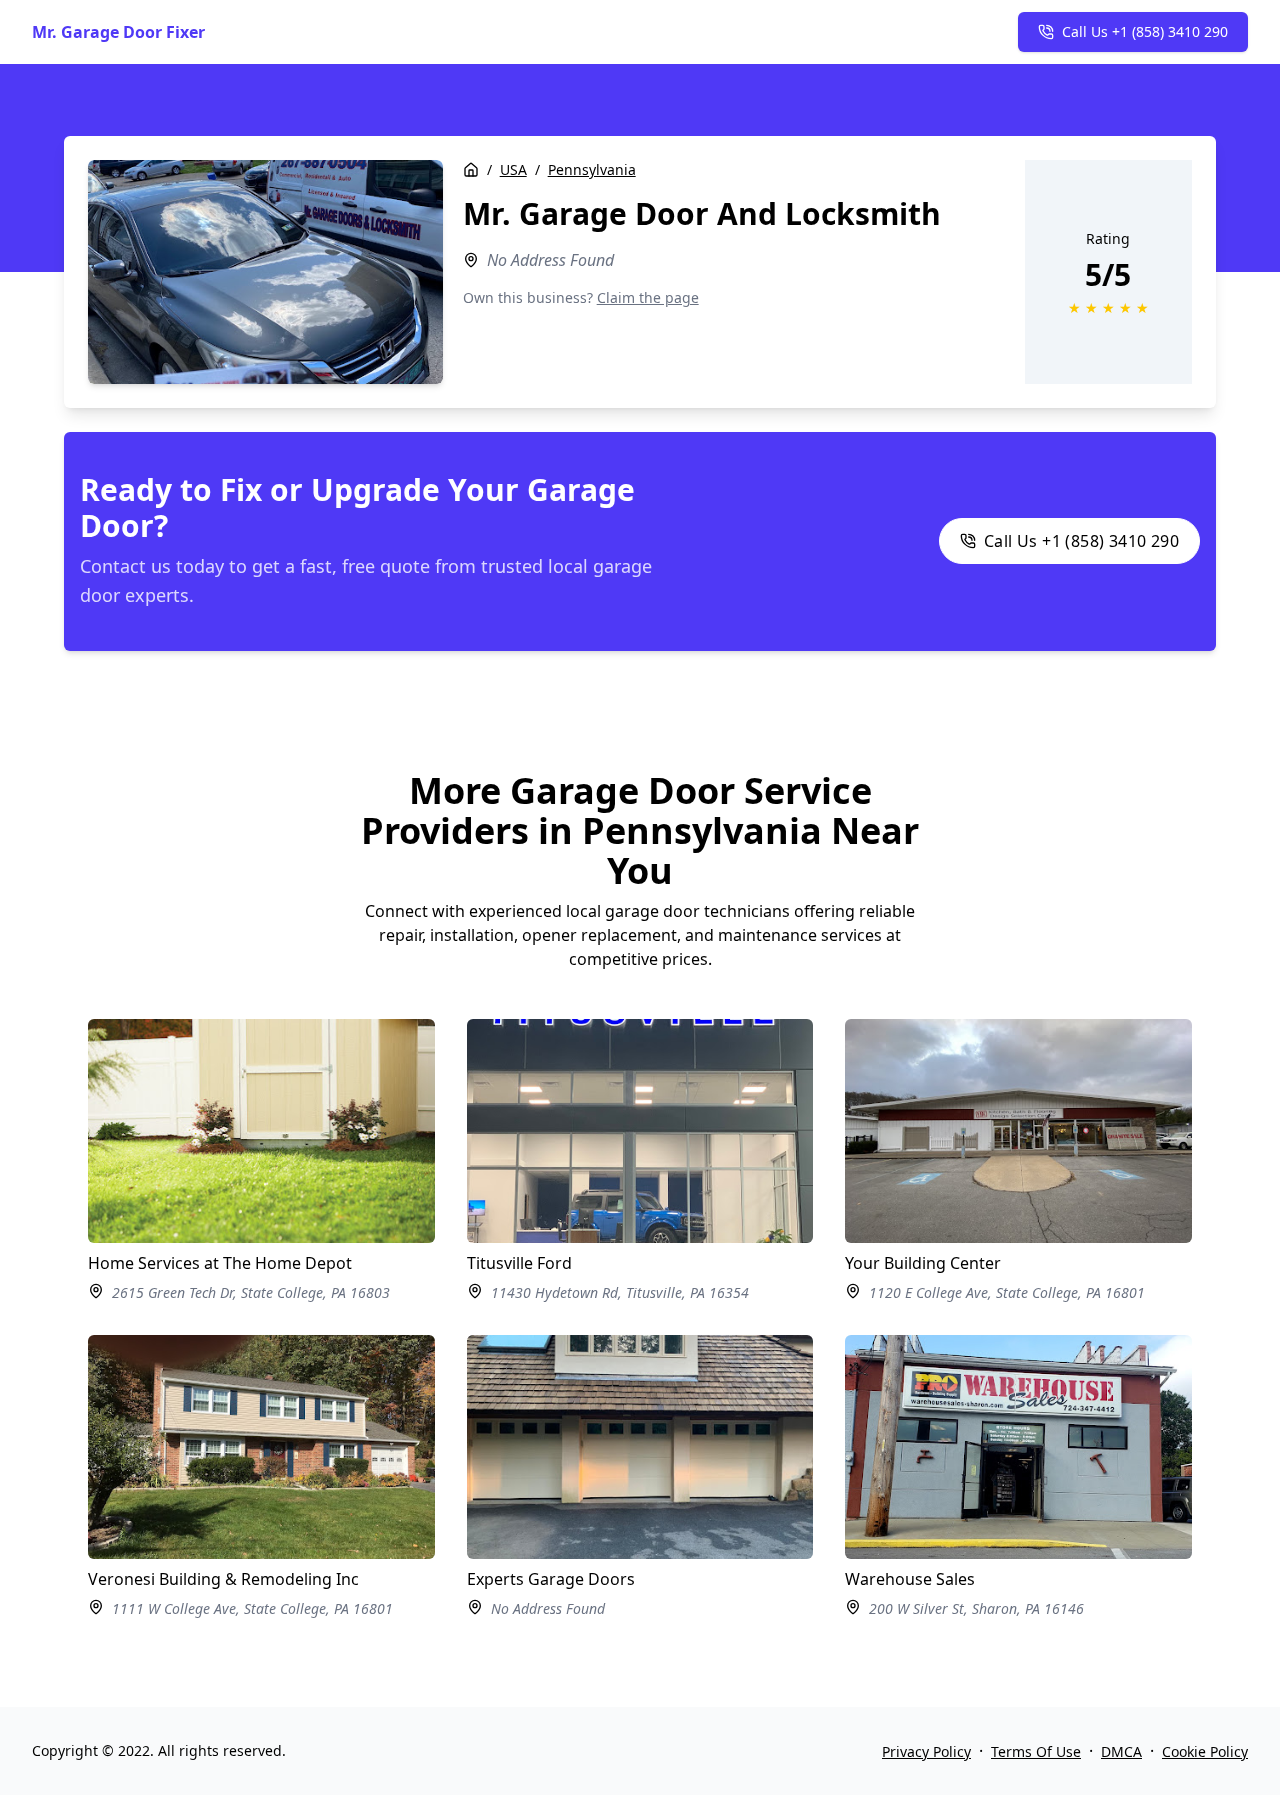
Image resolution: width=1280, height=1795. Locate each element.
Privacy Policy (926, 1751)
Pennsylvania (592, 169)
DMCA (1121, 1751)
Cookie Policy (1205, 1751)
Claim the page (648, 297)
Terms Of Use (1036, 1751)
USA (513, 169)
